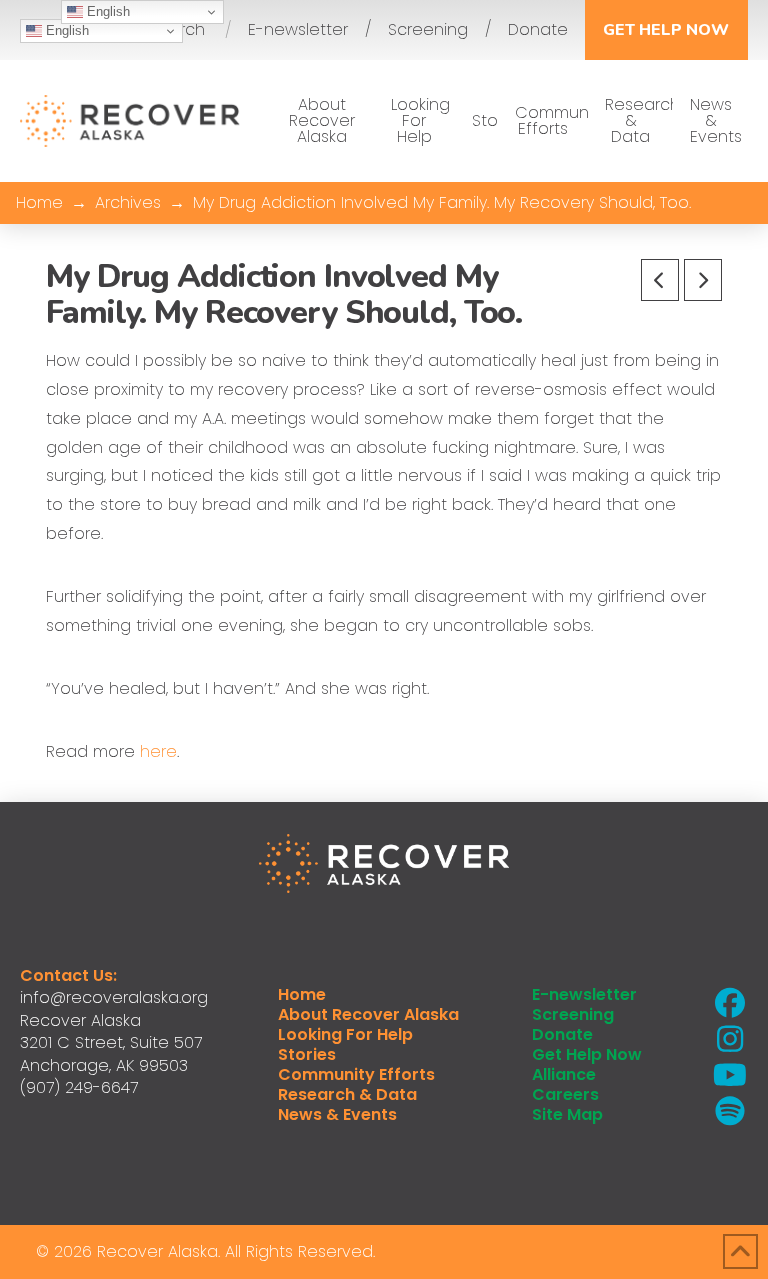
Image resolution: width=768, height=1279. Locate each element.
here (158, 751)
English (65, 30)
